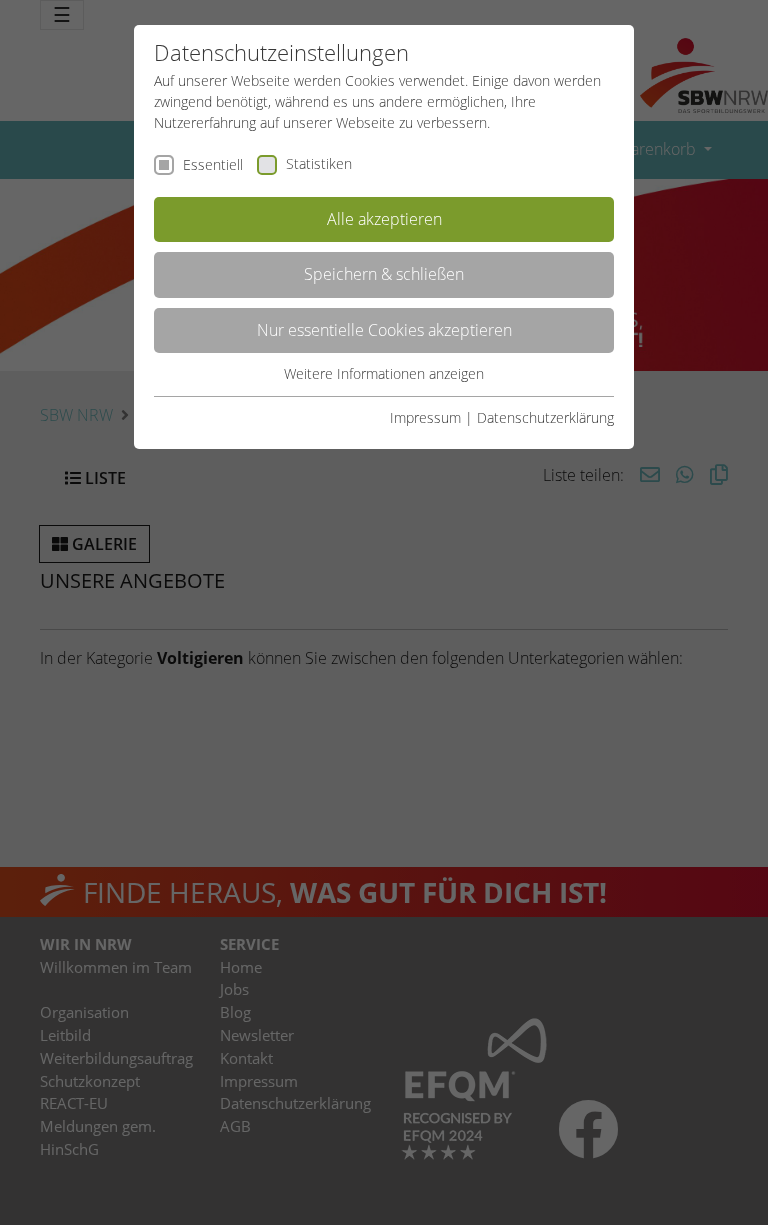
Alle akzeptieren (384, 219)
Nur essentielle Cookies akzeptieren (384, 330)
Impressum (425, 417)
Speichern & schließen (384, 274)
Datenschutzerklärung (545, 417)
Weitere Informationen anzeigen (384, 373)
